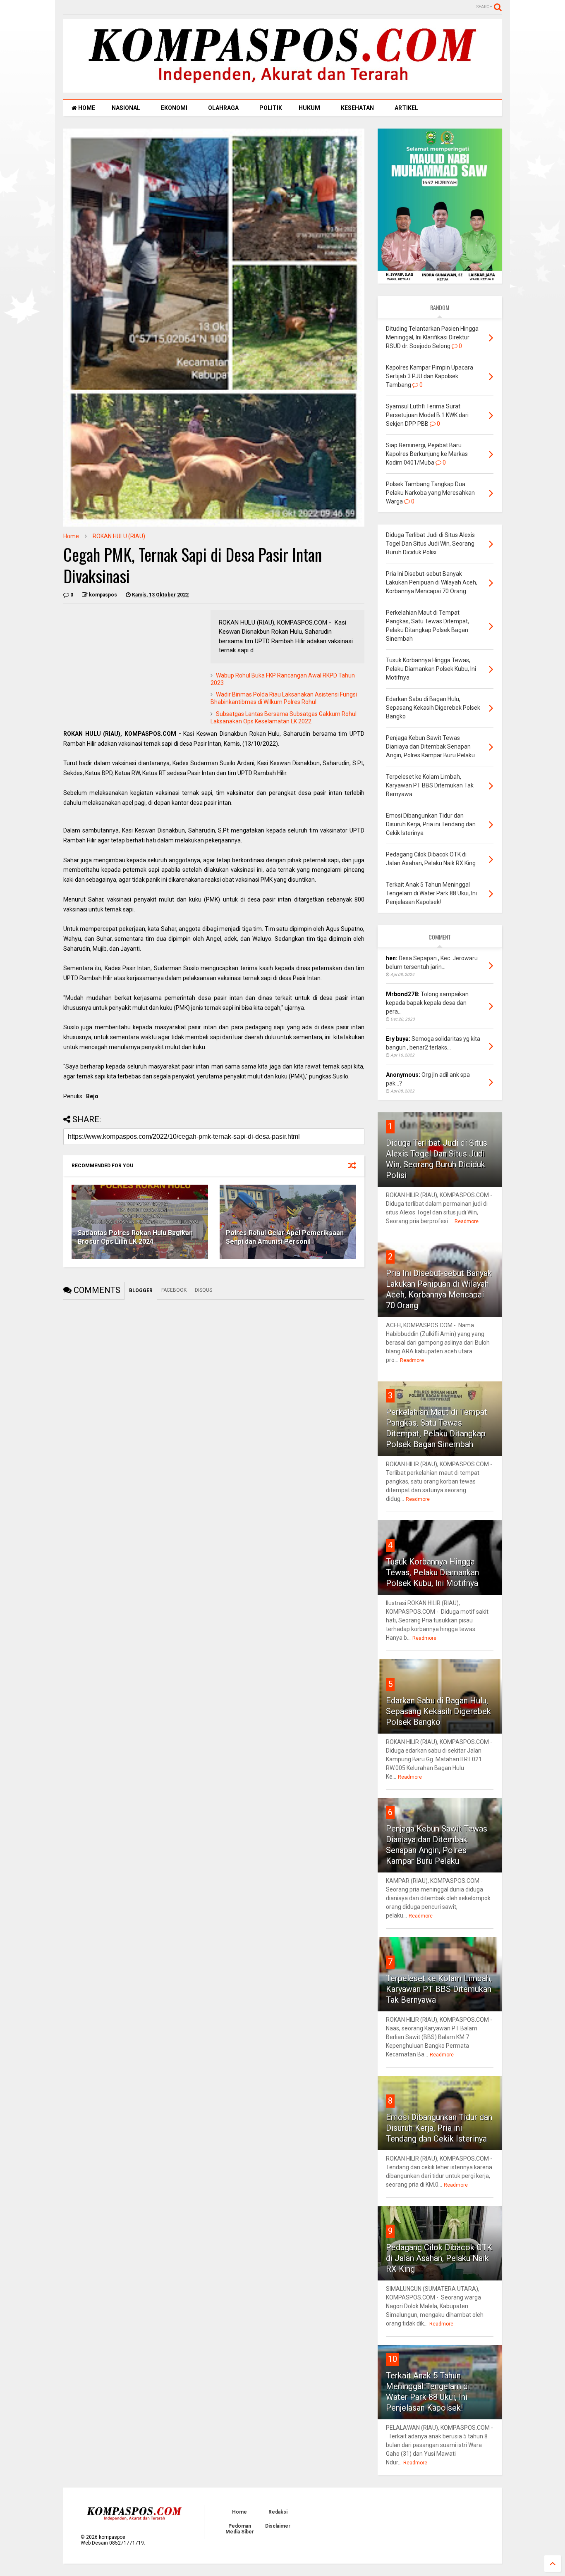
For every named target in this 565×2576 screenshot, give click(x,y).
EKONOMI (174, 108)
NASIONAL (126, 108)
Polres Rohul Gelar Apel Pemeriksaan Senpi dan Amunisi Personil (285, 1237)
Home (71, 536)
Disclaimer (278, 2526)
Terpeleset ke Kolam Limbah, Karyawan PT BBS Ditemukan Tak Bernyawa (439, 1989)
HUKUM (309, 108)
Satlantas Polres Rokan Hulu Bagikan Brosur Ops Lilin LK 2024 (135, 1237)
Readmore (467, 1221)
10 (393, 2359)
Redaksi (278, 2512)
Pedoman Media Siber (240, 2529)
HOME (86, 108)
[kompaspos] (282, 89)
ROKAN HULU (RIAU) (119, 536)
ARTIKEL (406, 108)
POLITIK (271, 108)
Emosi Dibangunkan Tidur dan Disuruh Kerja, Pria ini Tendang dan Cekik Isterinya (439, 2128)
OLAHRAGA (223, 108)
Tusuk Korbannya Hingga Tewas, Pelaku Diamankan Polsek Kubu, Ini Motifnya (432, 1572)
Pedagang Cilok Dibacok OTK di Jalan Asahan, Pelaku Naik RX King (439, 2258)
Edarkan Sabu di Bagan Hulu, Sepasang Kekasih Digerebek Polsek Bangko (438, 1711)
